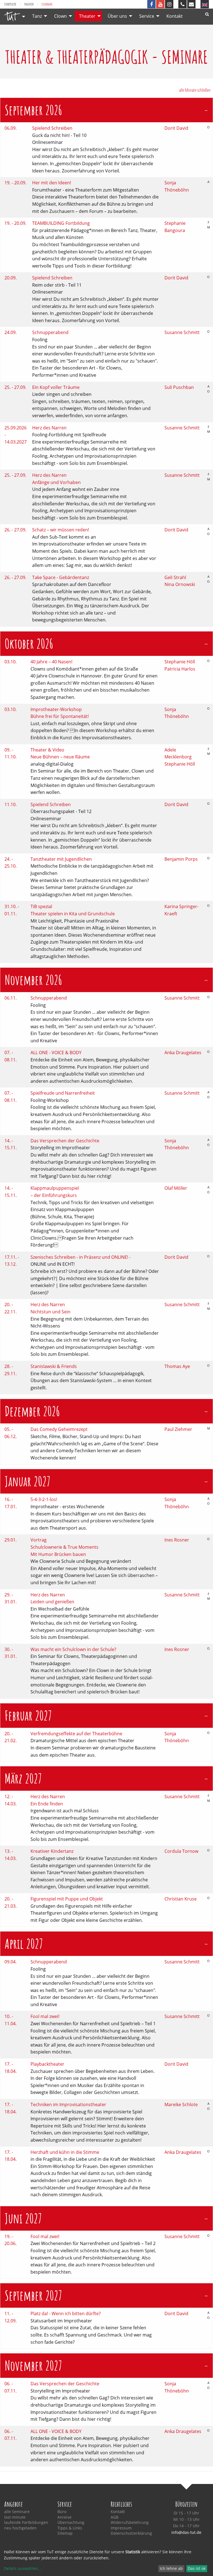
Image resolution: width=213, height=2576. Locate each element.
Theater (29, 4)
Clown (60, 16)
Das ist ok (197, 2568)
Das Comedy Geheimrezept (59, 1429)
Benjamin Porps (181, 859)
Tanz (37, 16)
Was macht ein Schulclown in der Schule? (73, 1649)
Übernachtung (71, 2523)
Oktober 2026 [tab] (29, 644)
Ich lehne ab (171, 2568)
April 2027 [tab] (24, 1944)
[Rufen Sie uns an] (182, 4)
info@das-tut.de (186, 2532)
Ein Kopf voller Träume (56, 387)
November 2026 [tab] (33, 980)
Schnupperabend (50, 332)
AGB (115, 2517)
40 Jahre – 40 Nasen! (51, 662)
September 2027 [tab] (33, 2295)
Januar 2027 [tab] (28, 1481)
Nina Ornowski (180, 584)
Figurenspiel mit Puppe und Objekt (67, 1899)
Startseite (10, 4)
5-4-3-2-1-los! (44, 1499)
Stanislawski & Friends (54, 1366)
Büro (62, 2512)
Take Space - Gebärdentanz (61, 577)
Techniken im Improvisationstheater (68, 2104)
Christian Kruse (181, 1899)
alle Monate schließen (195, 90)
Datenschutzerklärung (131, 2533)
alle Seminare (17, 2512)
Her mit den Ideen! (52, 183)
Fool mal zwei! (45, 2016)
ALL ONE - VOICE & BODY (56, 1053)
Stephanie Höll (180, 662)
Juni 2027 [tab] (23, 2218)
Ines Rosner (177, 1540)
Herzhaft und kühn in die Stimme (65, 2152)
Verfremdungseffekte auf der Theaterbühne (76, 1734)
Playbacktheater (47, 2064)
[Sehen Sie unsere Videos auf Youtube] (160, 4)
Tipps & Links (70, 2528)
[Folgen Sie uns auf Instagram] (169, 4)
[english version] (205, 4)
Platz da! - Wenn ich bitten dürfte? (66, 2313)
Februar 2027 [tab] (28, 1715)
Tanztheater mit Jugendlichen (61, 859)
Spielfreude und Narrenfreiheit (63, 1093)
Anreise (64, 2517)
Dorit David (176, 128)
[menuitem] (13, 16)
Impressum (121, 2528)
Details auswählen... (23, 2568)
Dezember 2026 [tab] (32, 1411)
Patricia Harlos (180, 669)
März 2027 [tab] (23, 1778)
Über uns (117, 16)
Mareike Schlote (181, 2104)
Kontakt (175, 16)
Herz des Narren (49, 428)
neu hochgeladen (20, 2528)
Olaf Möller (176, 1188)
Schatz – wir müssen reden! (61, 530)
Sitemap (65, 2533)
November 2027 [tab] (33, 2365)
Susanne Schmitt (182, 332)
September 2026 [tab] (33, 110)
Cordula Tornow (181, 1851)
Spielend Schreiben (52, 128)
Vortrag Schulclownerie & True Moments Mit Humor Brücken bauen (64, 1547)
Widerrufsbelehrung (130, 2523)
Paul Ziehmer (178, 1429)
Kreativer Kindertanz (52, 1851)
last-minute (15, 2517)
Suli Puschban (179, 387)
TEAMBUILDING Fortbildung (61, 223)
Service (147, 16)
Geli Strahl (175, 577)
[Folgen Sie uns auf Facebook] (151, 4)
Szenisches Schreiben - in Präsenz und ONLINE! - (81, 1257)
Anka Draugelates (183, 1053)
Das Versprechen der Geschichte (65, 1141)
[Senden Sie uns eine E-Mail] (191, 4)
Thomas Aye (177, 1366)
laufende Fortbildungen (26, 2523)
